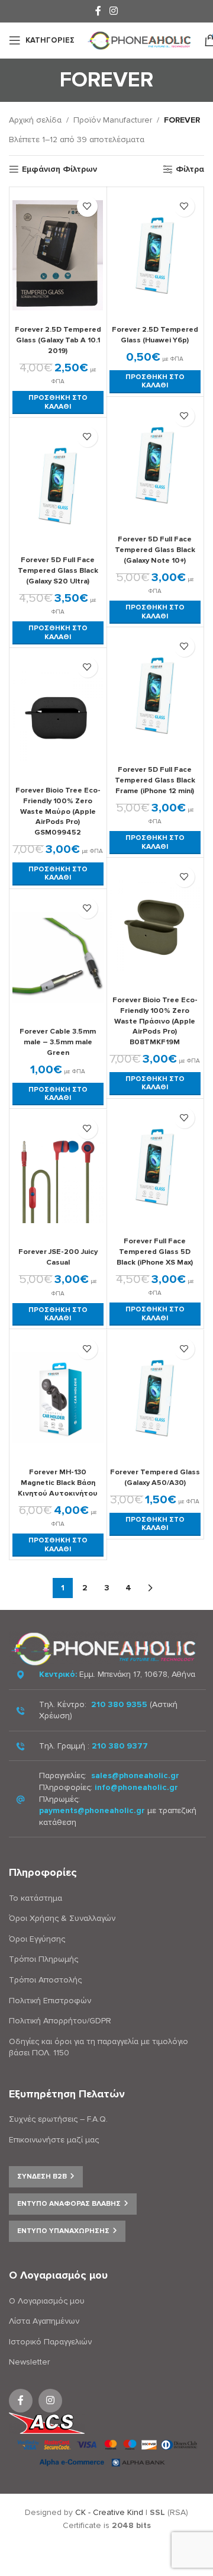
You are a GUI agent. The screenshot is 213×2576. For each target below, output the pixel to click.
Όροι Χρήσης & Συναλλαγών (62, 1918)
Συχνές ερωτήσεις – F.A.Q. (58, 2119)
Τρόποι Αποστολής (45, 1980)
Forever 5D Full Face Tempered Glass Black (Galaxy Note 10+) (155, 549)
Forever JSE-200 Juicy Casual (58, 1257)
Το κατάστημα (35, 1898)
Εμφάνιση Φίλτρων (59, 169)
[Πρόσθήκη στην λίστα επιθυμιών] (87, 206)
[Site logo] (139, 39)
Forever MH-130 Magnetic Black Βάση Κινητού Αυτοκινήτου (58, 1482)
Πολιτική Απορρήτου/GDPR (60, 2021)
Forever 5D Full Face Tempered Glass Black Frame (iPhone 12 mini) (155, 780)
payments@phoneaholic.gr (92, 1810)
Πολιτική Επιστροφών (50, 2001)
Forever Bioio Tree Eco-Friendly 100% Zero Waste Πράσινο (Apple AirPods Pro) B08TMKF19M (155, 1021)
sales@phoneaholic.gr (135, 1775)
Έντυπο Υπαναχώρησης (63, 2231)
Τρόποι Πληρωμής (43, 1959)
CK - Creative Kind (109, 2512)
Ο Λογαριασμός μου (47, 2301)
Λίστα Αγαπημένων (44, 2321)
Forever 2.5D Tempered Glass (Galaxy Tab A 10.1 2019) (58, 340)
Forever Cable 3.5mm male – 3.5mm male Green (58, 1042)
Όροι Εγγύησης (37, 1939)
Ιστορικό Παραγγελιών (50, 2342)
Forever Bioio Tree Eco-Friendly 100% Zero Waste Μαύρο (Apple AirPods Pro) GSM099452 (58, 811)
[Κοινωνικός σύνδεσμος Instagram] (113, 11)
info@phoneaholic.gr (136, 1787)
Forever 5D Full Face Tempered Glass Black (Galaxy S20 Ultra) (58, 570)
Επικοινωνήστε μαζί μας (54, 2140)
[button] (58, 402)
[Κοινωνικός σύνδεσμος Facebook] (99, 11)
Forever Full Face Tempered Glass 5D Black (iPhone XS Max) (155, 1251)
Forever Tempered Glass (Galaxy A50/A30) (155, 1477)
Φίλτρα (190, 169)
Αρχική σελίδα (35, 120)
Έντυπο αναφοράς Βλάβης (69, 2204)
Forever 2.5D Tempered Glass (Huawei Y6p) (155, 335)
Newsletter (29, 2362)
